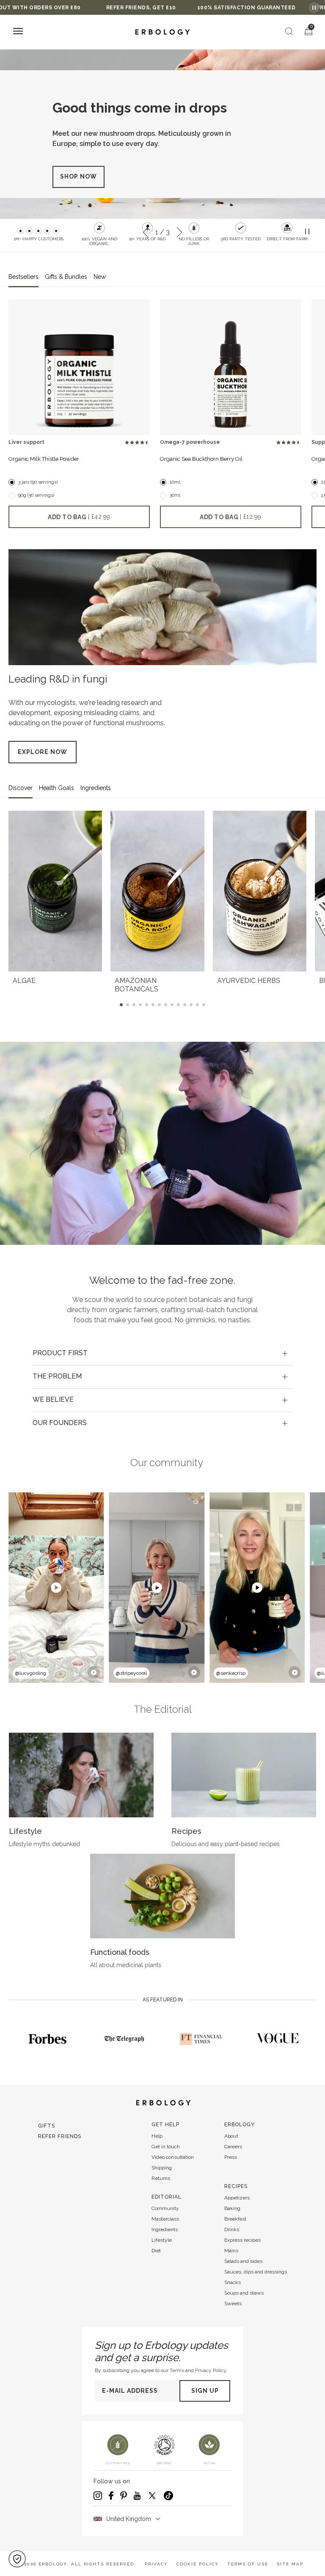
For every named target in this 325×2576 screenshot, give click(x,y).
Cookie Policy (198, 2564)
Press (231, 2157)
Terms (177, 2370)
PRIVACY (156, 2564)
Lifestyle (162, 2240)
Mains (231, 2251)
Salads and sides (243, 2261)
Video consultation (173, 2157)
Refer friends (60, 2136)
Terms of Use (248, 2564)
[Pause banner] (314, 8)
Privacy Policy (211, 2370)
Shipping (162, 2168)
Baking (232, 2208)
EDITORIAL (167, 2197)
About (231, 2136)
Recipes (236, 2186)
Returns (161, 2178)
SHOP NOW (78, 185)
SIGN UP (205, 2391)
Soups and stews (244, 2293)
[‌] (79, 367)
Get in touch (166, 2147)
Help (157, 2136)
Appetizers (237, 2198)
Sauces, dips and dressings (256, 2272)
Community (165, 2208)
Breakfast (235, 2219)
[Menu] (18, 32)
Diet (156, 2251)
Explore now (43, 752)
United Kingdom (129, 2519)
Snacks (233, 2282)
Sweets (233, 2304)
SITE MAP (290, 2564)
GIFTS (47, 2126)
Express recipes (242, 2240)
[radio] (127, 443)
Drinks (232, 2229)
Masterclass (165, 2219)
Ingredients (165, 2229)
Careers (233, 2147)
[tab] (162, 1354)
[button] (17, 2559)
